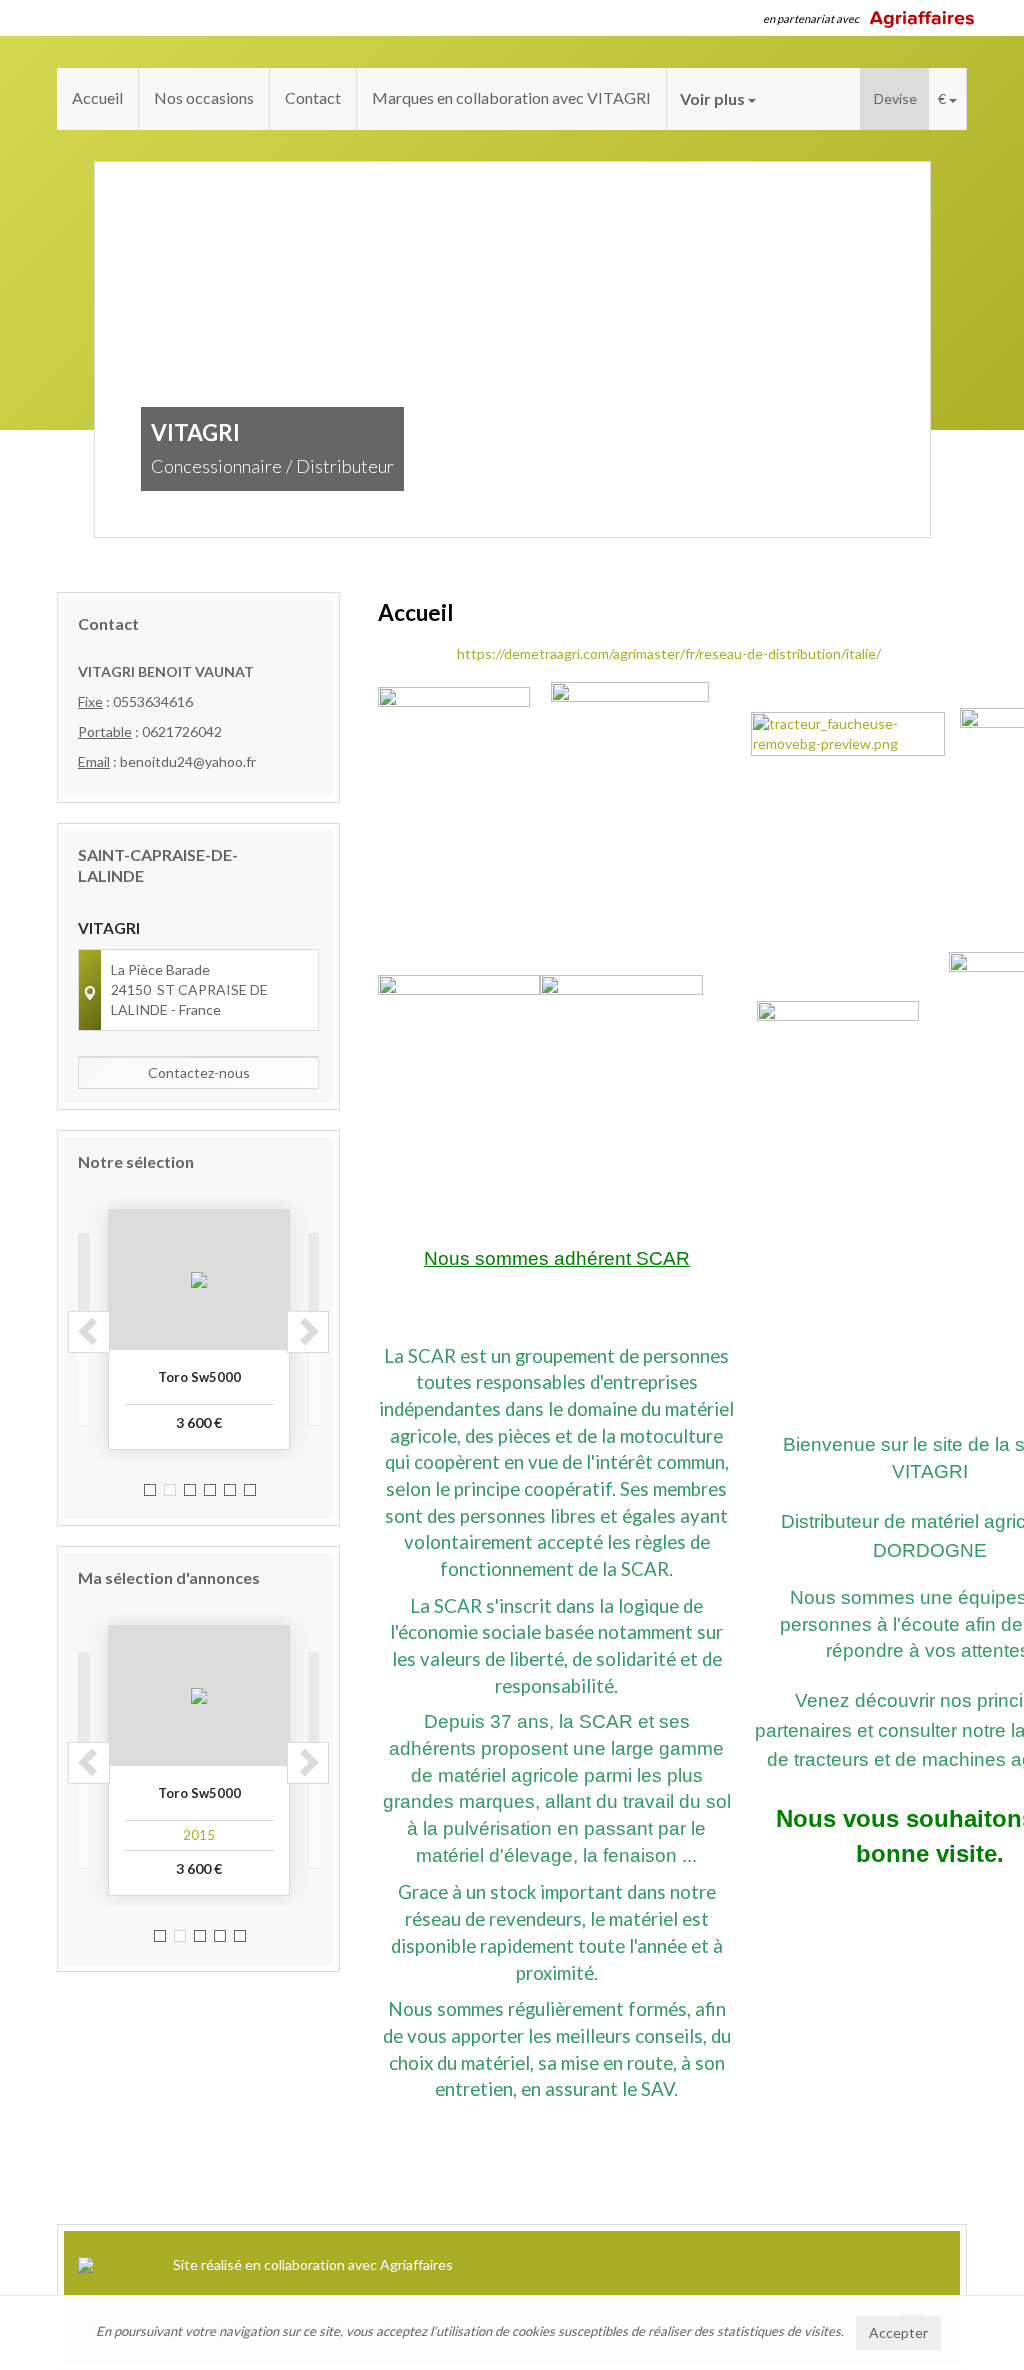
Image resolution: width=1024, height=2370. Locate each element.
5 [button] (230, 1490)
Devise (895, 98)
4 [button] (210, 1490)
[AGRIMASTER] (459, 1054)
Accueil (97, 97)
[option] (199, 1329)
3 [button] (190, 1490)
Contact (313, 97)
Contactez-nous (199, 1072)
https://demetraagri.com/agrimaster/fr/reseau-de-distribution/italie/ (669, 653)
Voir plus (714, 98)
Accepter (898, 2332)
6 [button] (250, 1490)
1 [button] (150, 1490)
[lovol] (838, 1059)
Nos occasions (204, 97)
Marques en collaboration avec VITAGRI (511, 97)
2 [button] (170, 1490)
